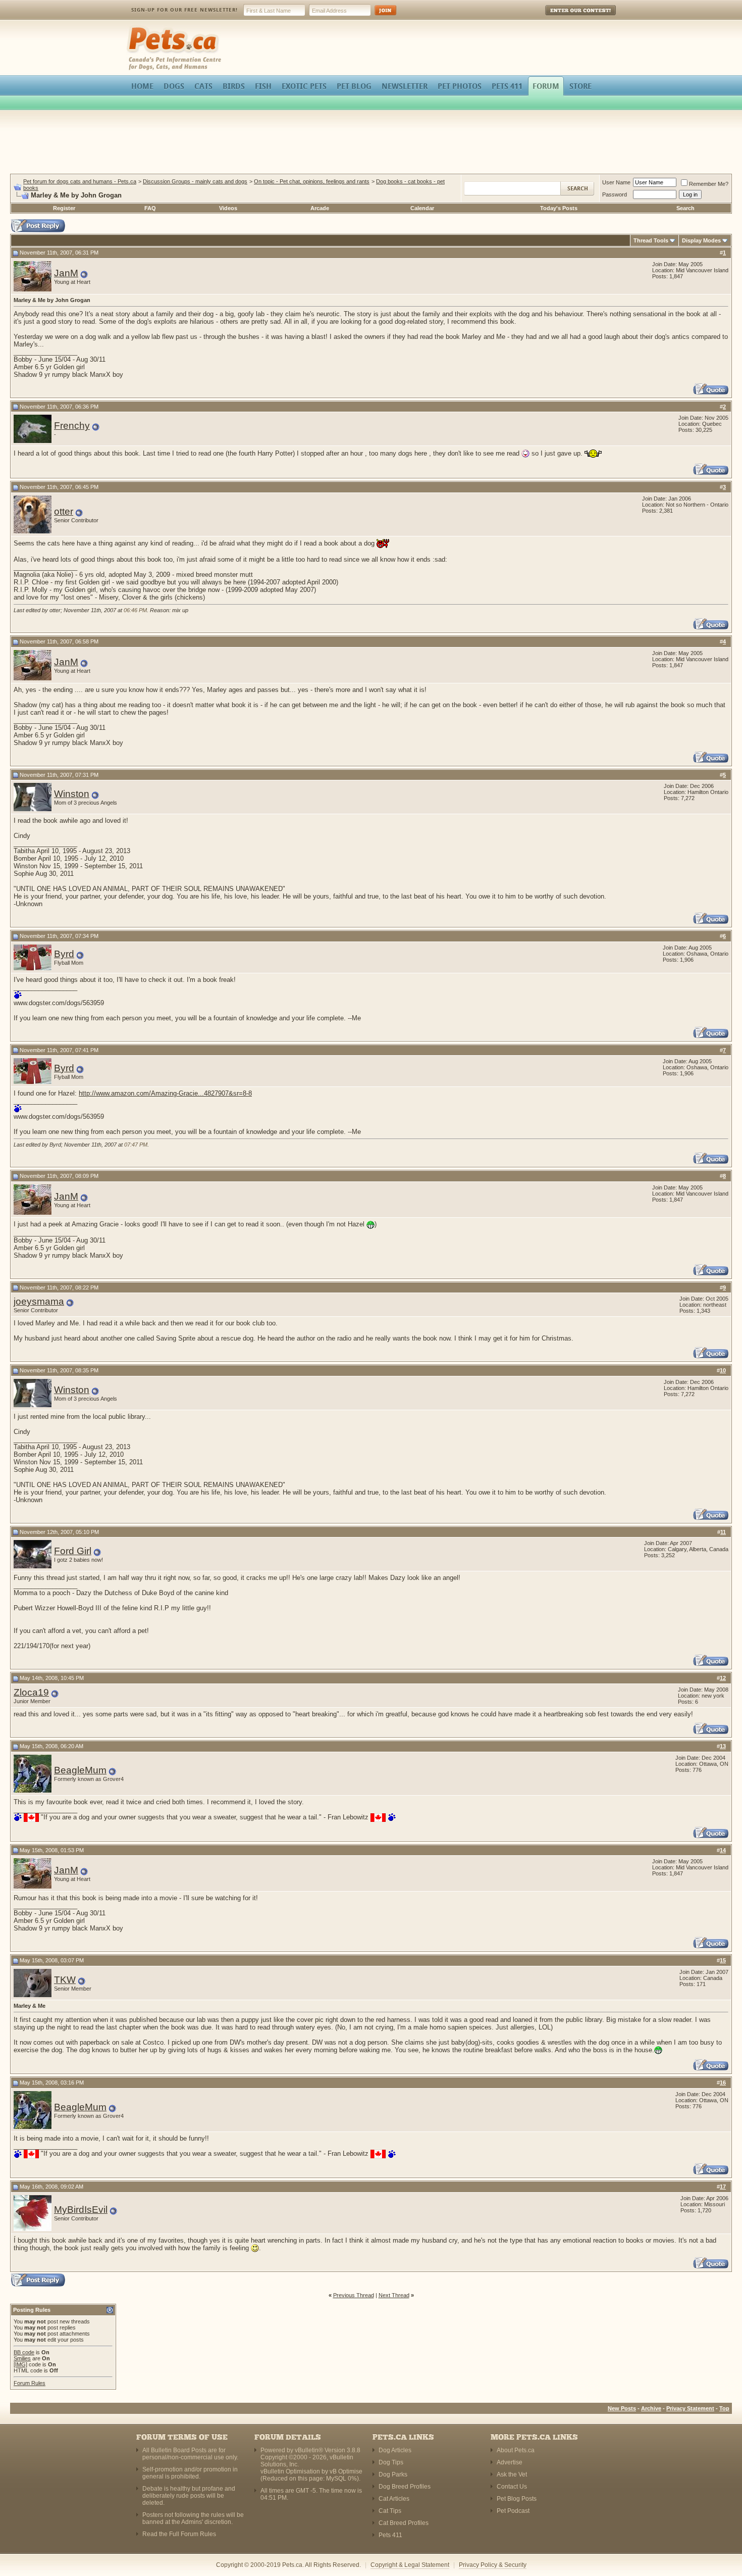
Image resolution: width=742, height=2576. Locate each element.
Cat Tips (390, 2511)
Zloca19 (31, 1692)
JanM (66, 273)
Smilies (22, 2358)
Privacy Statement (690, 2408)
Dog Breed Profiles (405, 2487)
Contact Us (512, 2487)
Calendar (422, 208)
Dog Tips (391, 2462)
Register (64, 208)
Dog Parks (393, 2474)
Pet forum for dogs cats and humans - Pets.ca (80, 181)
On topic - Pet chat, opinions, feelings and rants (312, 181)
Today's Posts (559, 208)
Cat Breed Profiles (404, 2523)
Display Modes (701, 240)
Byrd (64, 954)
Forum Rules (30, 2383)
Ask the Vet (512, 2474)
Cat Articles (394, 2499)
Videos (228, 208)
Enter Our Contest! (567, 17)
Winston (72, 794)
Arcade (320, 208)
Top (724, 2408)
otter (64, 511)
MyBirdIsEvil (81, 2210)
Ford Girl (73, 1551)
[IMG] (20, 2364)
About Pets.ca (516, 2450)
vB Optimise (346, 2471)
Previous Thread (354, 2295)
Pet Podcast (513, 2511)
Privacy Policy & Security (493, 2565)
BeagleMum (80, 1770)
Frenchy (72, 426)
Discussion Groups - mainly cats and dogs (195, 181)
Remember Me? (709, 184)
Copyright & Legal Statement (410, 2565)
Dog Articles (395, 2450)
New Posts (622, 2408)
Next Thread (394, 2295)
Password (615, 194)
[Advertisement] (371, 143)
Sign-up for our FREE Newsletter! (184, 10)
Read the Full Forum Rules (179, 2534)
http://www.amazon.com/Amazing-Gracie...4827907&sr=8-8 (165, 1093)
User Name (616, 182)
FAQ (150, 208)
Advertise (510, 2462)
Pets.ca (138, 28)
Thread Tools (651, 240)
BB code (24, 2352)
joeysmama (39, 1301)
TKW (65, 1980)
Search (685, 208)
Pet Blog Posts (517, 2499)
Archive (651, 2408)
